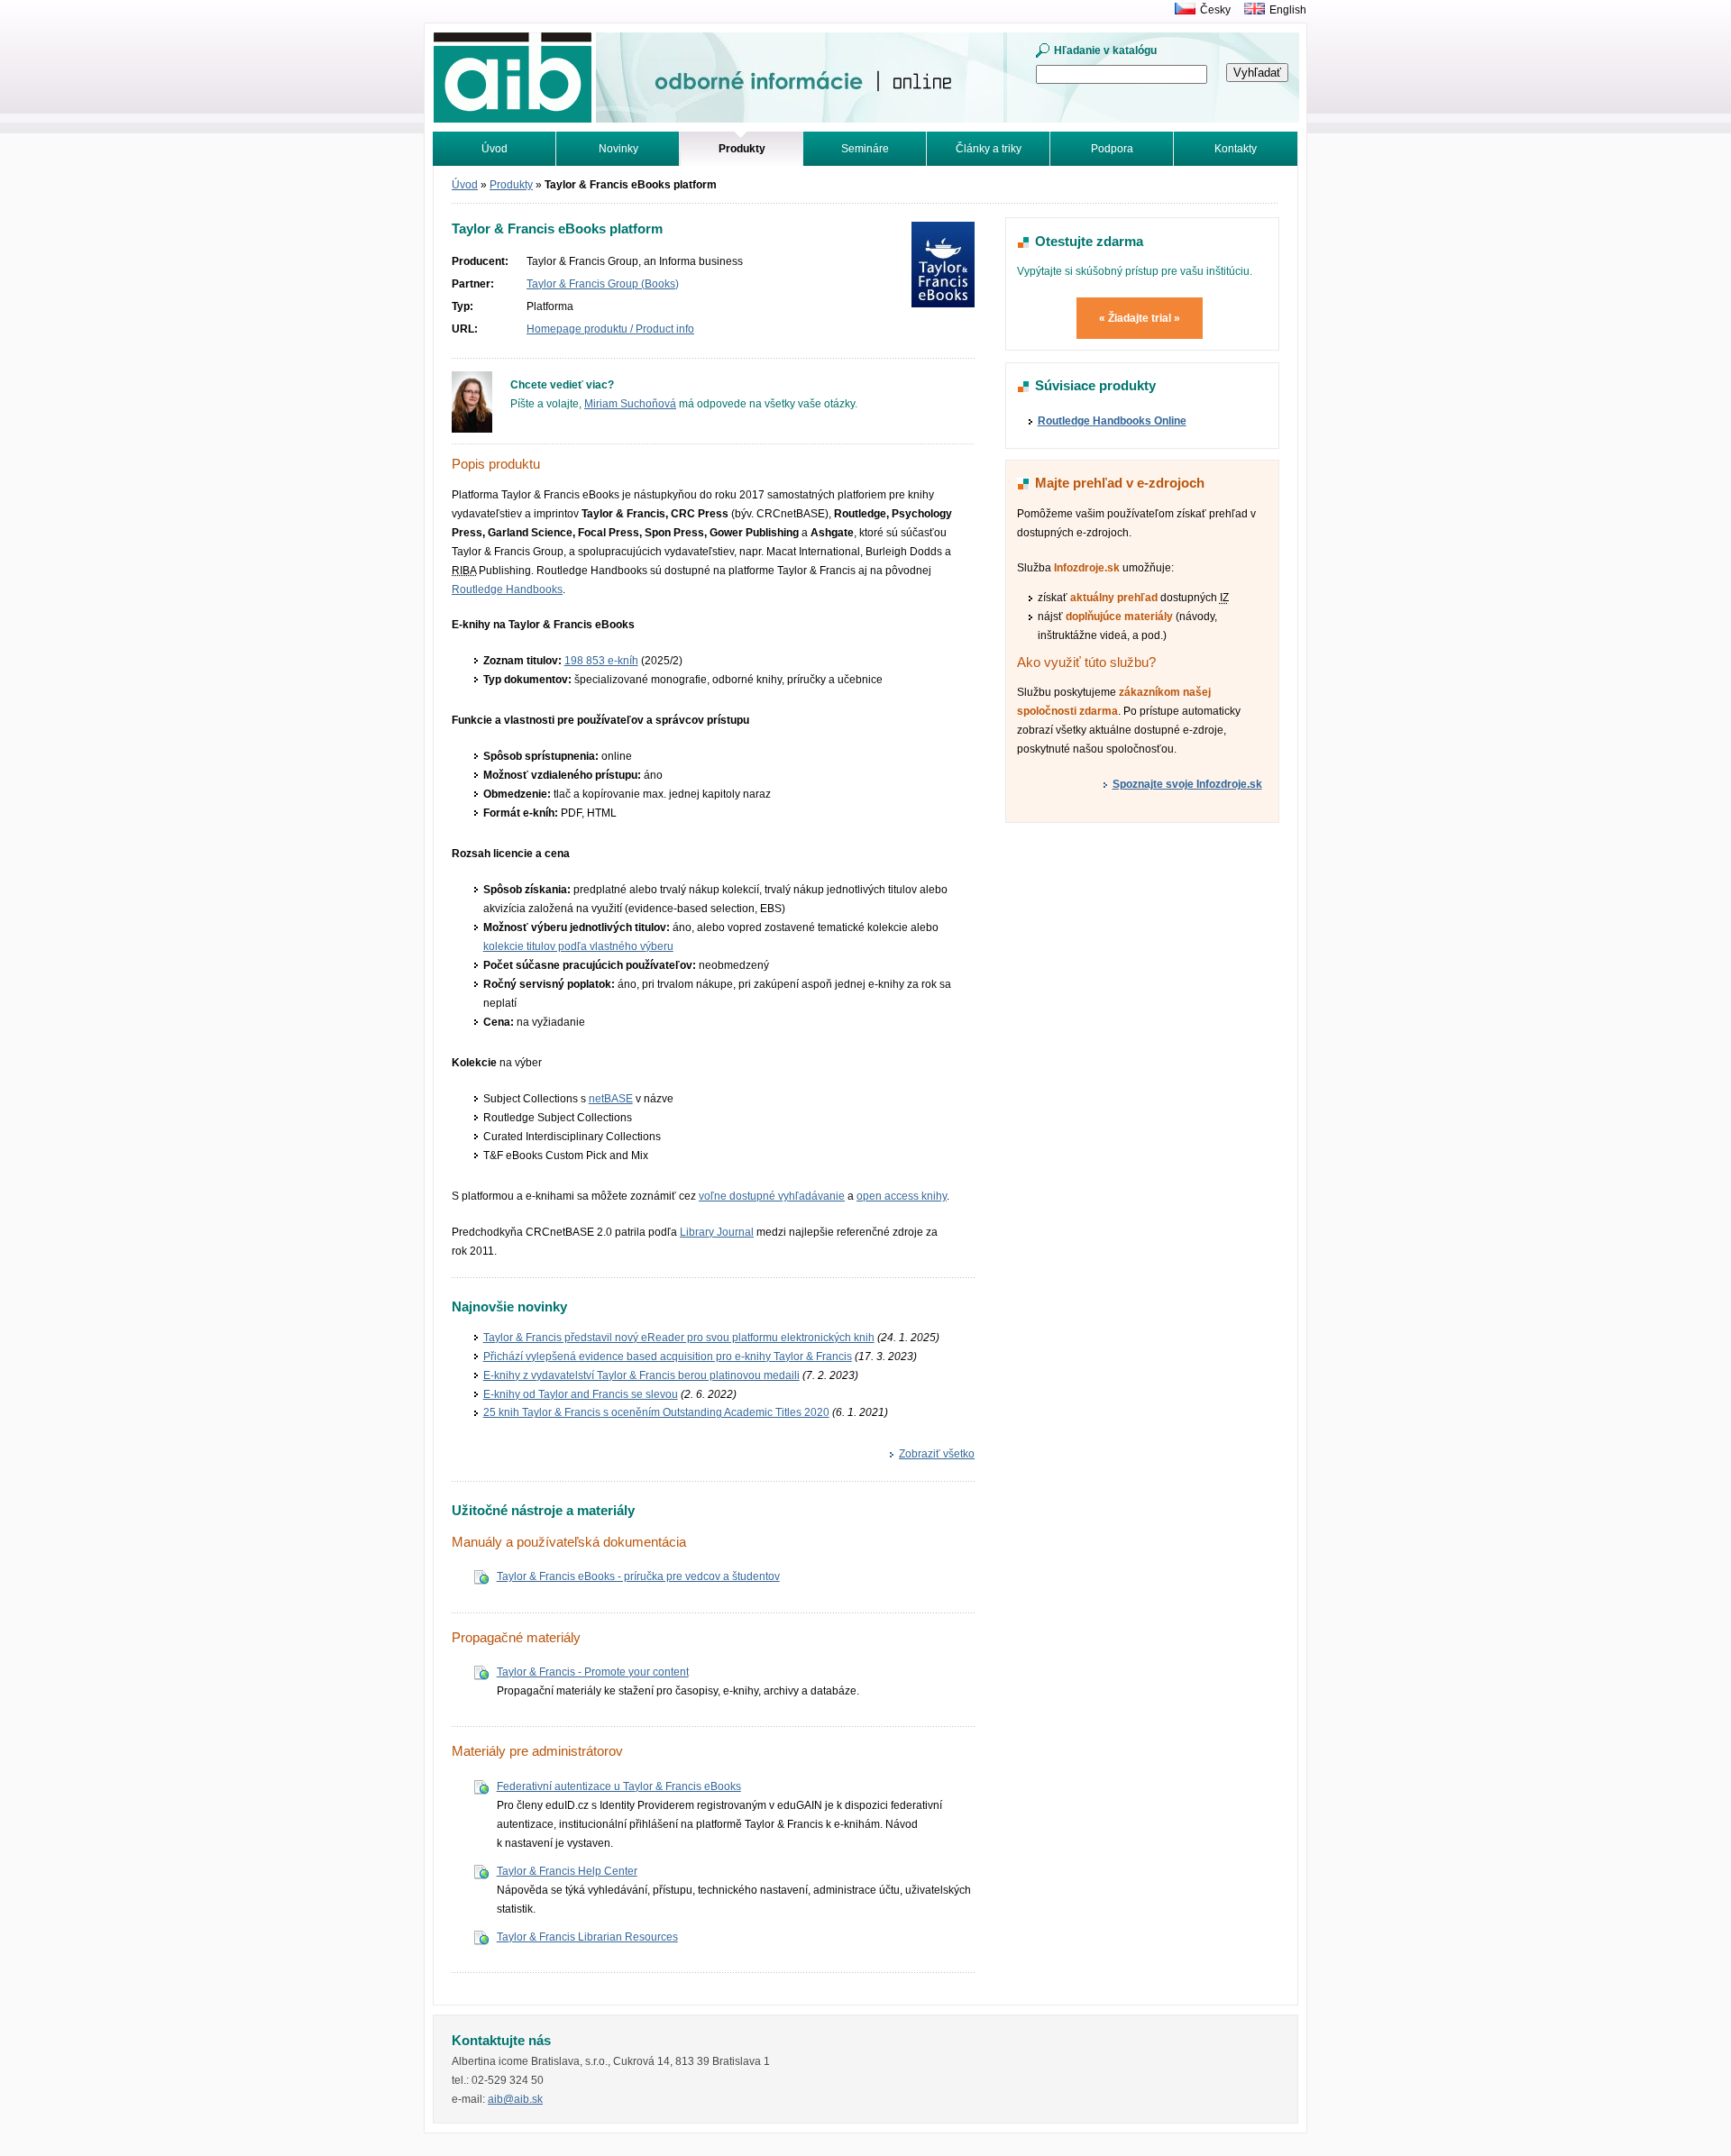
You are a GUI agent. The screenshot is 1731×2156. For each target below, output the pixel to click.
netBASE (611, 1099)
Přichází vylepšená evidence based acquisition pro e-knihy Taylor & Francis (668, 1357)
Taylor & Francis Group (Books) (603, 284)
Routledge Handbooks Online (1112, 421)
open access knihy (902, 1196)
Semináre (865, 149)
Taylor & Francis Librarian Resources (587, 1937)
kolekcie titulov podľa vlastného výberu (578, 946)
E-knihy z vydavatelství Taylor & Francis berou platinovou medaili (641, 1375)
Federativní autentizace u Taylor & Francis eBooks (619, 1786)
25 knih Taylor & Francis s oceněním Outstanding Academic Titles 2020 (656, 1412)
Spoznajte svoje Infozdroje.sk (1187, 784)
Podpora (1112, 149)
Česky (1215, 10)
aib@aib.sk (515, 2099)
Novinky (618, 149)
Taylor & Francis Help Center (567, 1871)
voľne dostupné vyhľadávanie (772, 1196)
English (1288, 10)
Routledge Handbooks (507, 589)
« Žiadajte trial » (1140, 318)
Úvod (495, 149)
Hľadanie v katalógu (1105, 50)
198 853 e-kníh (601, 661)
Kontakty (1236, 149)
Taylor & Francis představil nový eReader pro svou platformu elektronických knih (679, 1338)
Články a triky (989, 149)
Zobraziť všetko (937, 1454)
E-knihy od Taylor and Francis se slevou (581, 1394)
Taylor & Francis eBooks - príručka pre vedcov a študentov (638, 1576)
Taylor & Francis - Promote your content (593, 1672)
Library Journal (717, 1232)
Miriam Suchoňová (630, 404)
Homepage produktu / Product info (610, 329)
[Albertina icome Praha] (1181, 10)
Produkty (511, 185)
